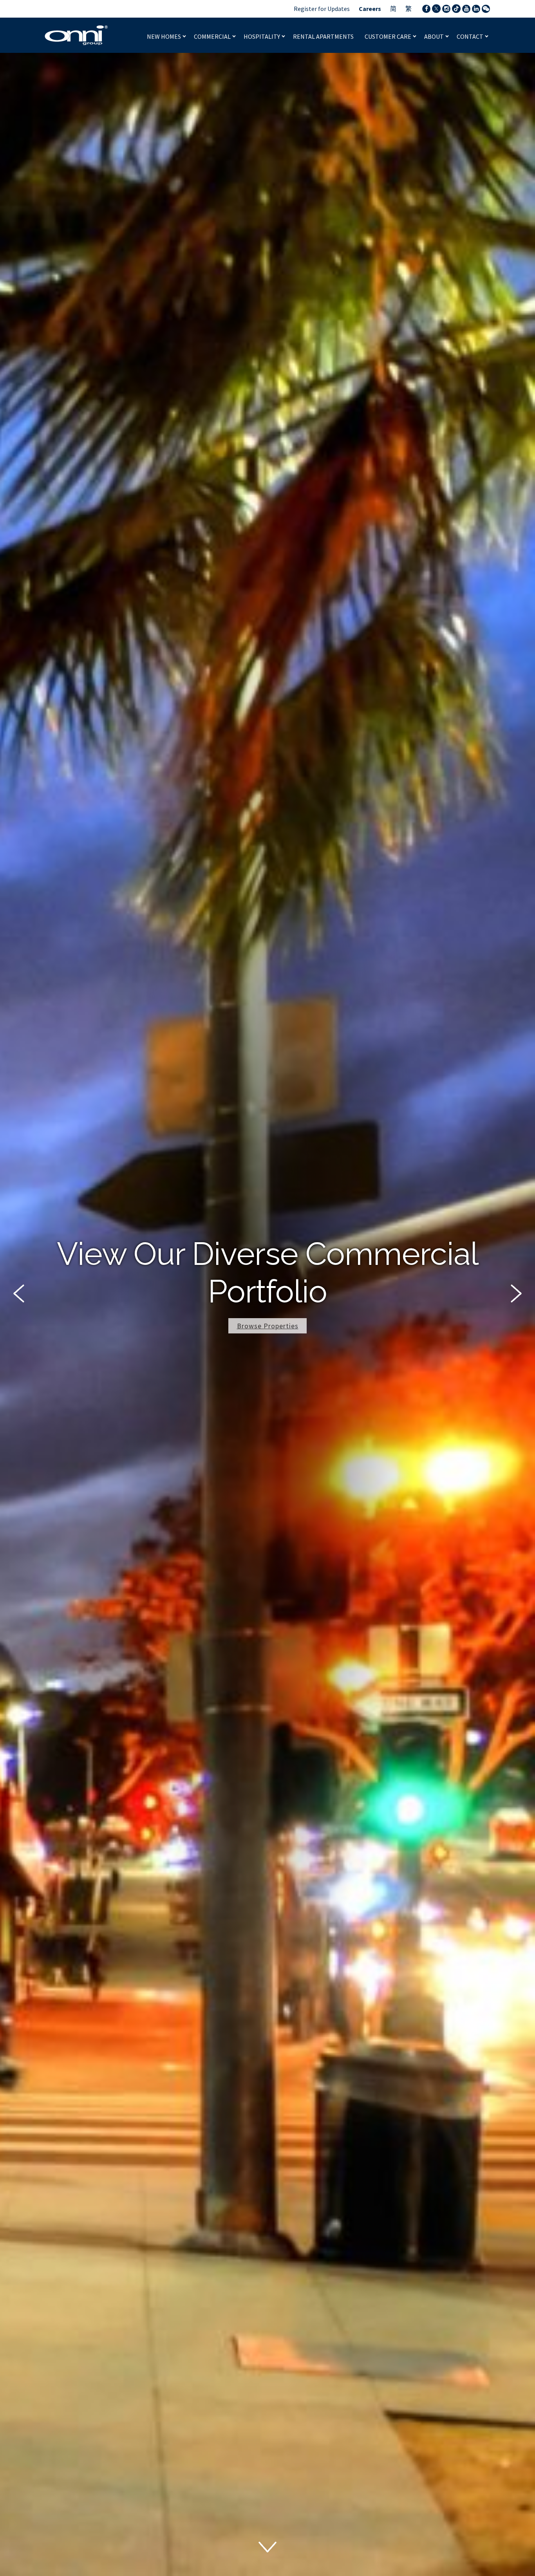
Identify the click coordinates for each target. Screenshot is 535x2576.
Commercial (213, 36)
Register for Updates (322, 9)
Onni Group (76, 35)
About (435, 36)
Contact (471, 36)
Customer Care (389, 36)
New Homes (164, 36)
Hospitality (262, 36)
